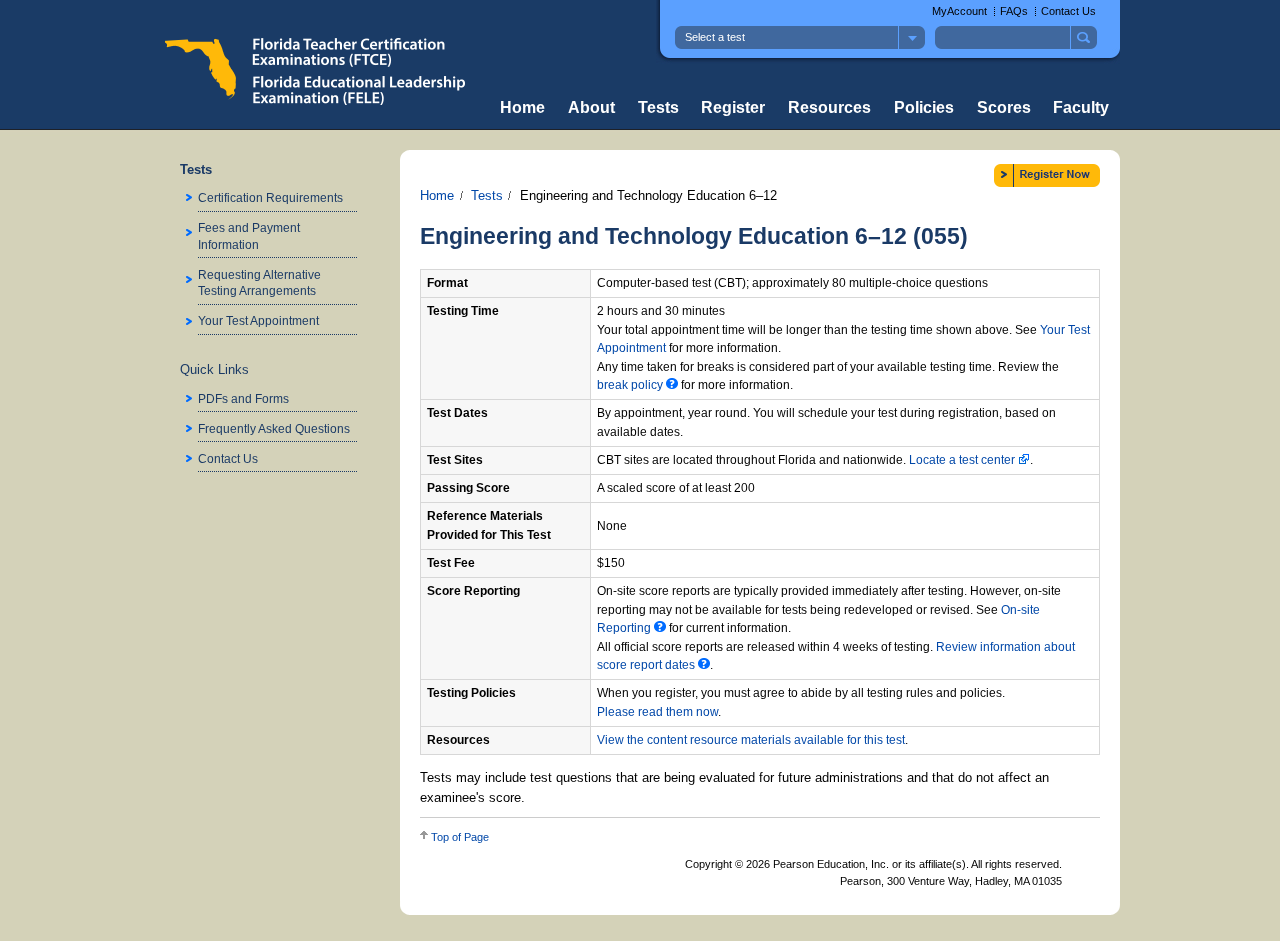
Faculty (1081, 107)
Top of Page (460, 837)
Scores (1004, 107)
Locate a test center (963, 460)
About (591, 107)
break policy (631, 385)
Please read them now (657, 712)
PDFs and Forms (243, 398)
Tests (658, 107)
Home (522, 107)
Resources (829, 107)
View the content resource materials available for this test (751, 740)
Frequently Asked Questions (274, 428)
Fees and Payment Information (249, 235)
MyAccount (959, 11)
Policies (924, 107)
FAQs (1014, 11)
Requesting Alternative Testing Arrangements (259, 282)
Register (733, 107)
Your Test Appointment (258, 320)
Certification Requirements (270, 197)
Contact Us (1068, 11)
